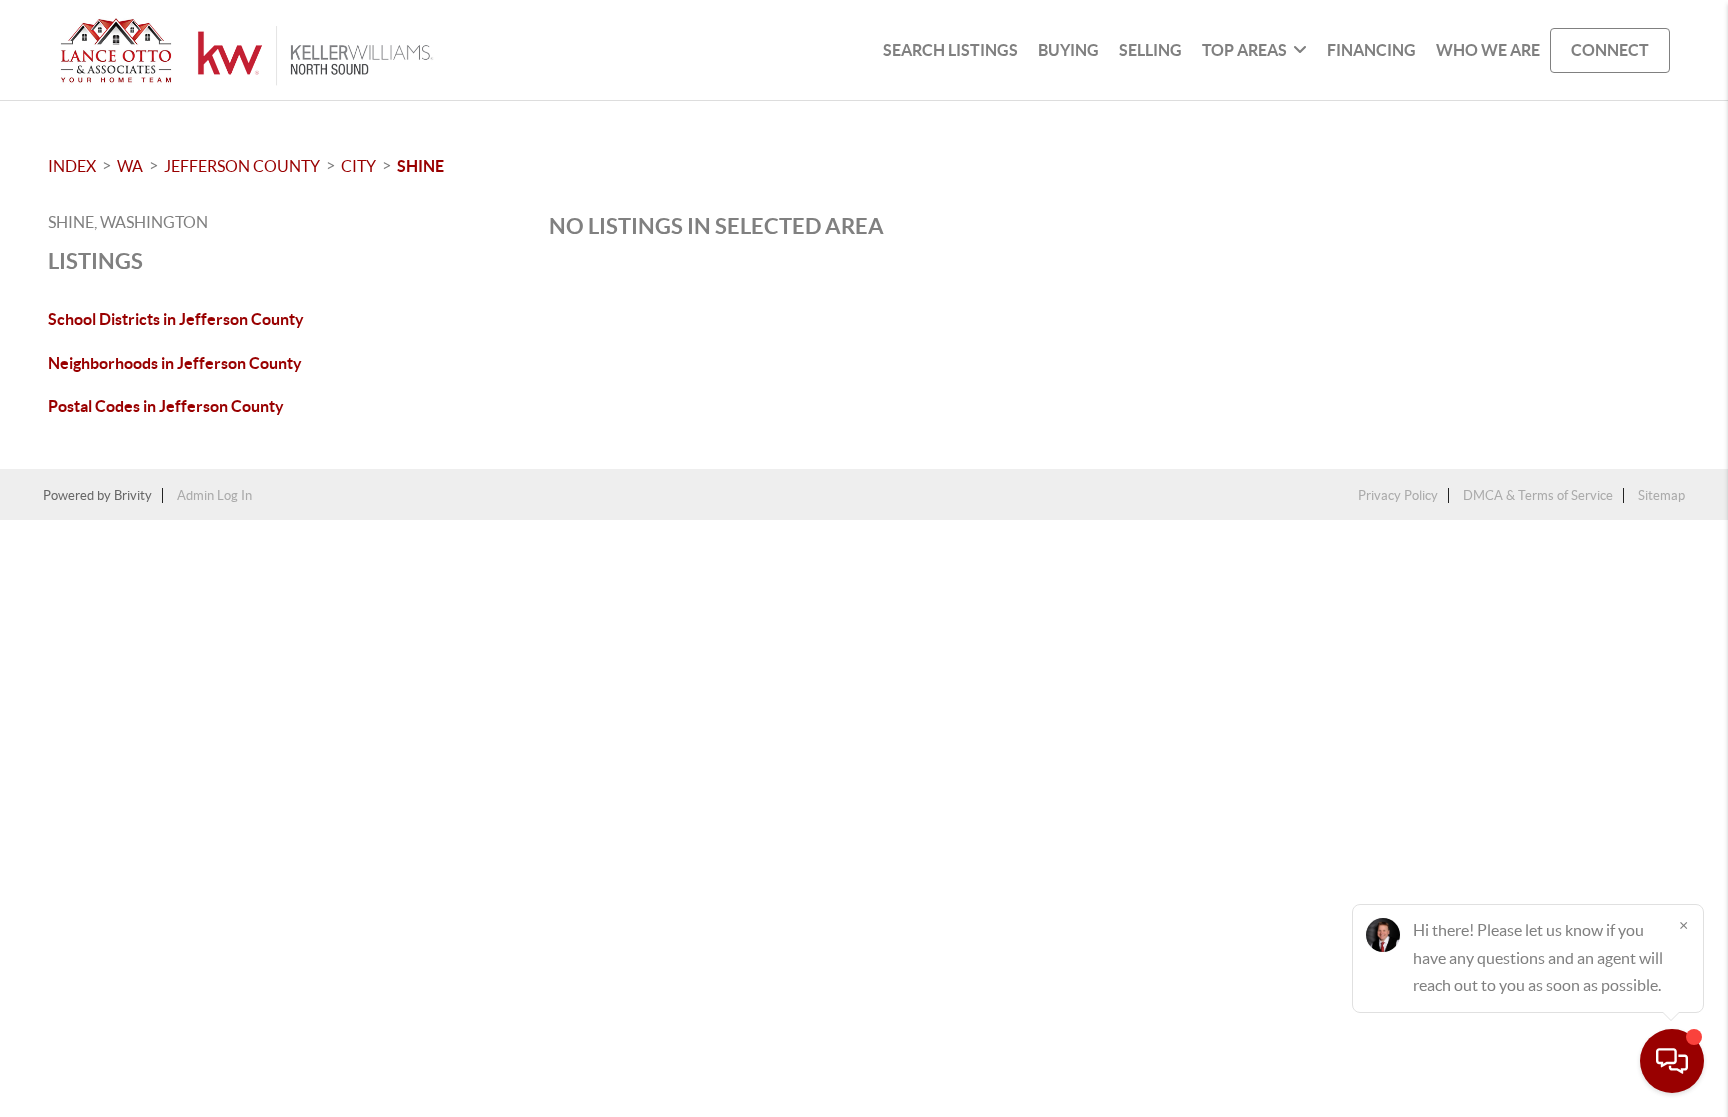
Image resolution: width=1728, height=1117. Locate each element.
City (358, 166)
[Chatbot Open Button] (1672, 1061)
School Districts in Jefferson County (176, 319)
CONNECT (1610, 50)
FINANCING (1371, 50)
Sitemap (1661, 495)
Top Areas (1244, 50)
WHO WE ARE (1488, 50)
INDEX (72, 166)
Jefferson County (242, 166)
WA (130, 166)
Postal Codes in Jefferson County (166, 406)
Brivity (133, 495)
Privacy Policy (1398, 495)
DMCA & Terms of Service (1538, 495)
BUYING (1068, 50)
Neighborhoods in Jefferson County (175, 363)
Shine (420, 166)
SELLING (1150, 50)
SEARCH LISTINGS (950, 50)
